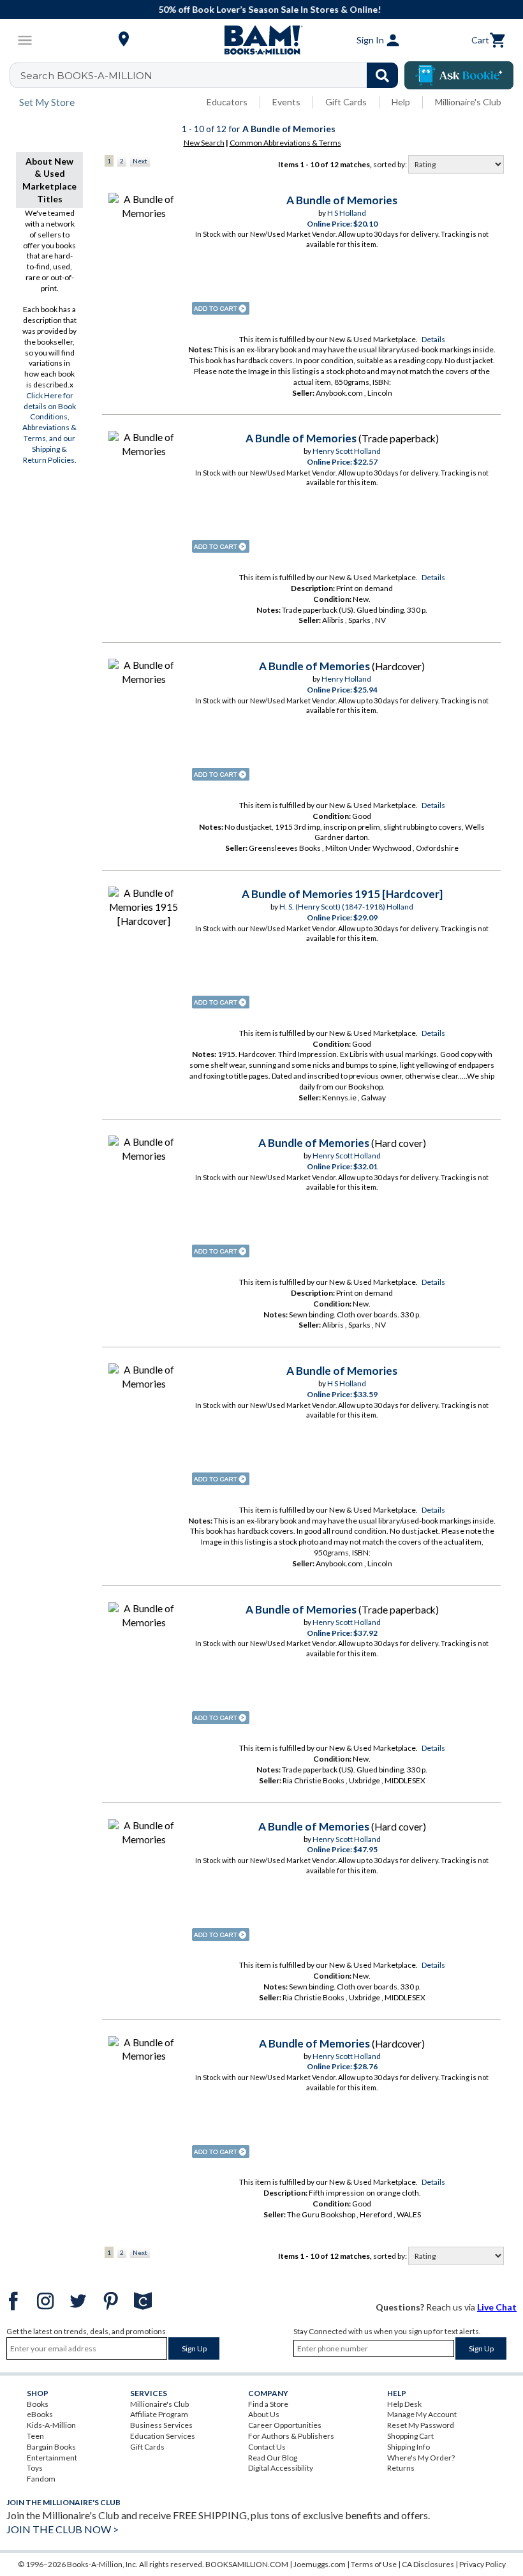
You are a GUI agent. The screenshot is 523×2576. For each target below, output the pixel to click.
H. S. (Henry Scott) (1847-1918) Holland (346, 907)
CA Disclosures (428, 2564)
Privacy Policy (482, 2564)
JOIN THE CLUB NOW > (63, 2529)
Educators (227, 102)
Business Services (161, 2425)
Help (401, 102)
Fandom (41, 2479)
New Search (204, 143)
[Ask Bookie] (459, 75)
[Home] (261, 40)
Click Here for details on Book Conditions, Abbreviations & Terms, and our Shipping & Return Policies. (49, 428)
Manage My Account (422, 2414)
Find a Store (268, 2404)
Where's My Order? (421, 2458)
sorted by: (391, 164)
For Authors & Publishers (291, 2436)
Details (433, 339)
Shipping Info (409, 2447)
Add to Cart (221, 308)
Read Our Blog (273, 2458)
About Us (264, 2414)
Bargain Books (51, 2447)
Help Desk (404, 2404)
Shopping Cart (410, 2436)
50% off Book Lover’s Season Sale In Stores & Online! (268, 9)
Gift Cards (346, 102)
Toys (35, 2468)
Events (286, 102)
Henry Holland (346, 679)
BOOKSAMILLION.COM (247, 2564)
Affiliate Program (159, 2414)
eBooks (40, 2414)
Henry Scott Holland (347, 451)
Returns (401, 2468)
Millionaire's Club (468, 102)
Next (140, 161)
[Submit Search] (382, 75)
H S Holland (347, 213)
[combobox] (212, 75)
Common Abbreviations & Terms (285, 143)
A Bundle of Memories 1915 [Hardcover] (342, 894)
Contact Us (267, 2447)
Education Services (163, 2436)
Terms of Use (374, 2564)
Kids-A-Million (51, 2425)
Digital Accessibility (281, 2468)
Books (38, 2404)
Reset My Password (421, 2425)
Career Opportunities (285, 2425)
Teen (35, 2436)
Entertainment (52, 2458)
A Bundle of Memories (342, 200)
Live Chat (497, 2307)
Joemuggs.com (320, 2564)
